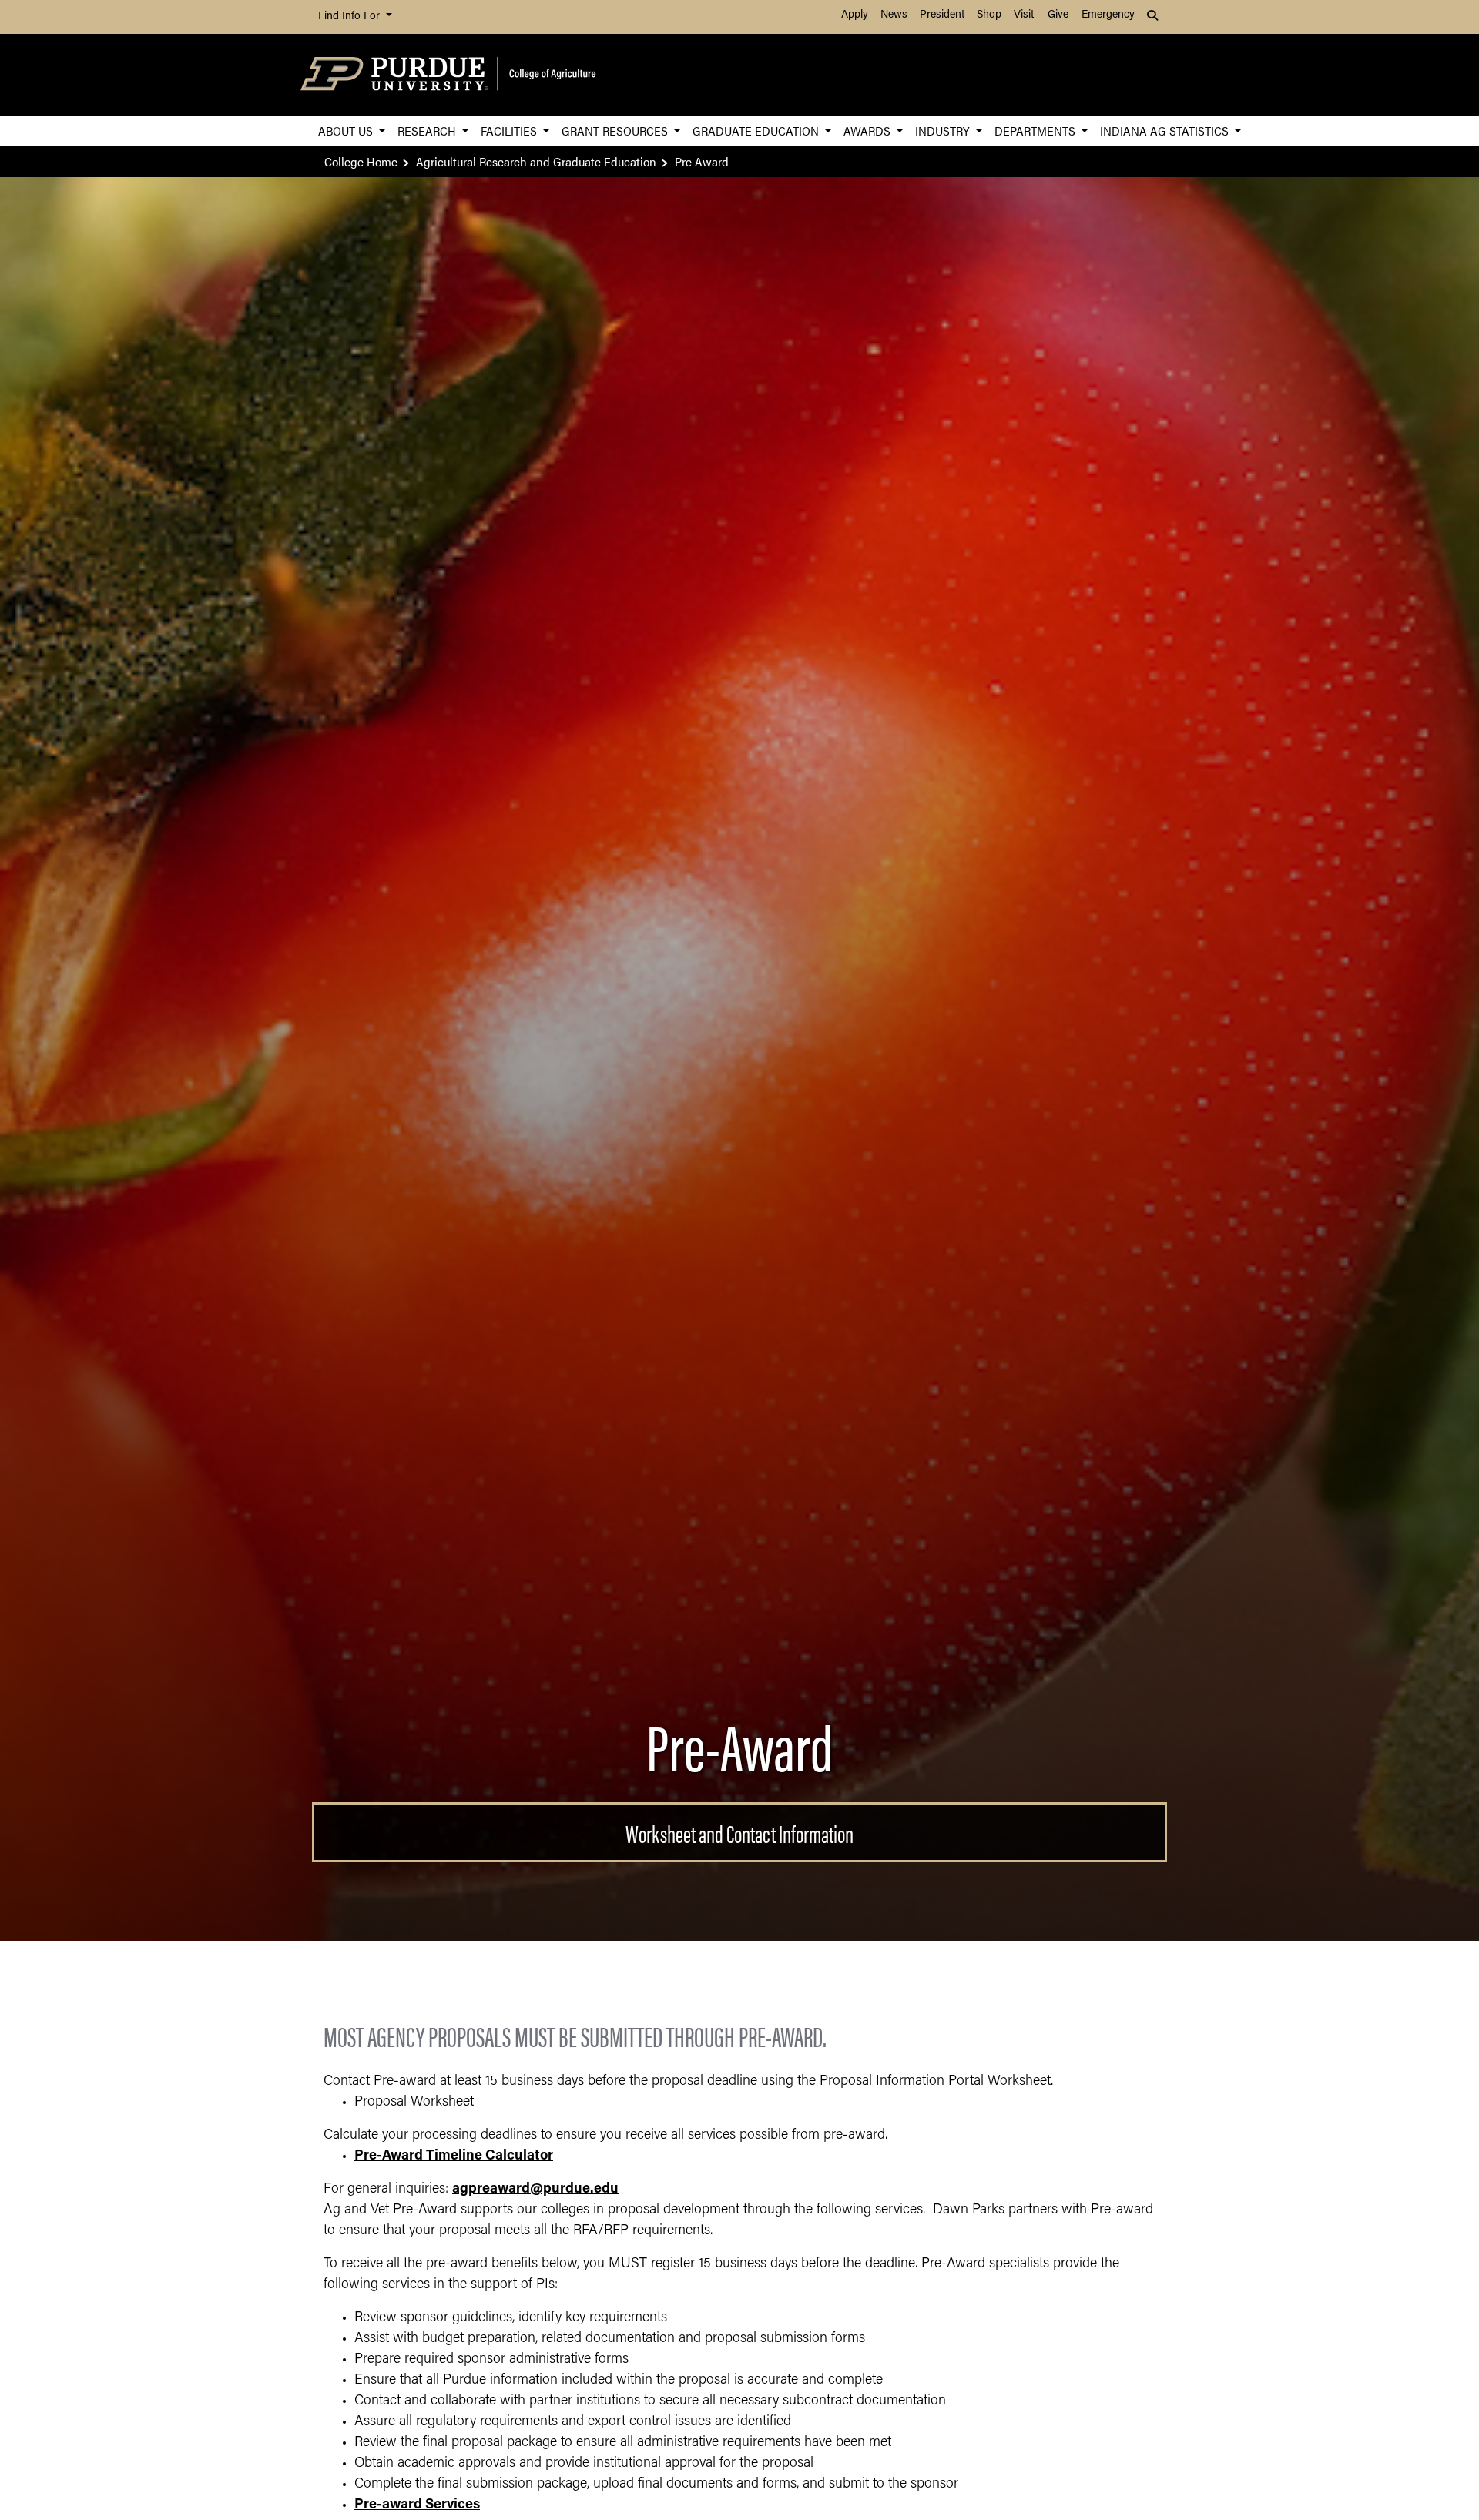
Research (428, 131)
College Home (361, 161)
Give (1058, 15)
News (894, 15)
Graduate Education (757, 131)
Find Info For (350, 17)
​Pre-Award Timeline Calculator (454, 2156)
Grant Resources (616, 131)
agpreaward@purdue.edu (535, 2190)
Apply (855, 15)
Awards (869, 131)
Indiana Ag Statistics (1166, 131)
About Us (347, 131)
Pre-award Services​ (417, 2505)
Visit (1024, 15)
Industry (944, 131)
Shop (989, 15)
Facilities (510, 131)
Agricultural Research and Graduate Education (536, 161)
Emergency (1108, 15)
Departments (1036, 131)
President (942, 15)
